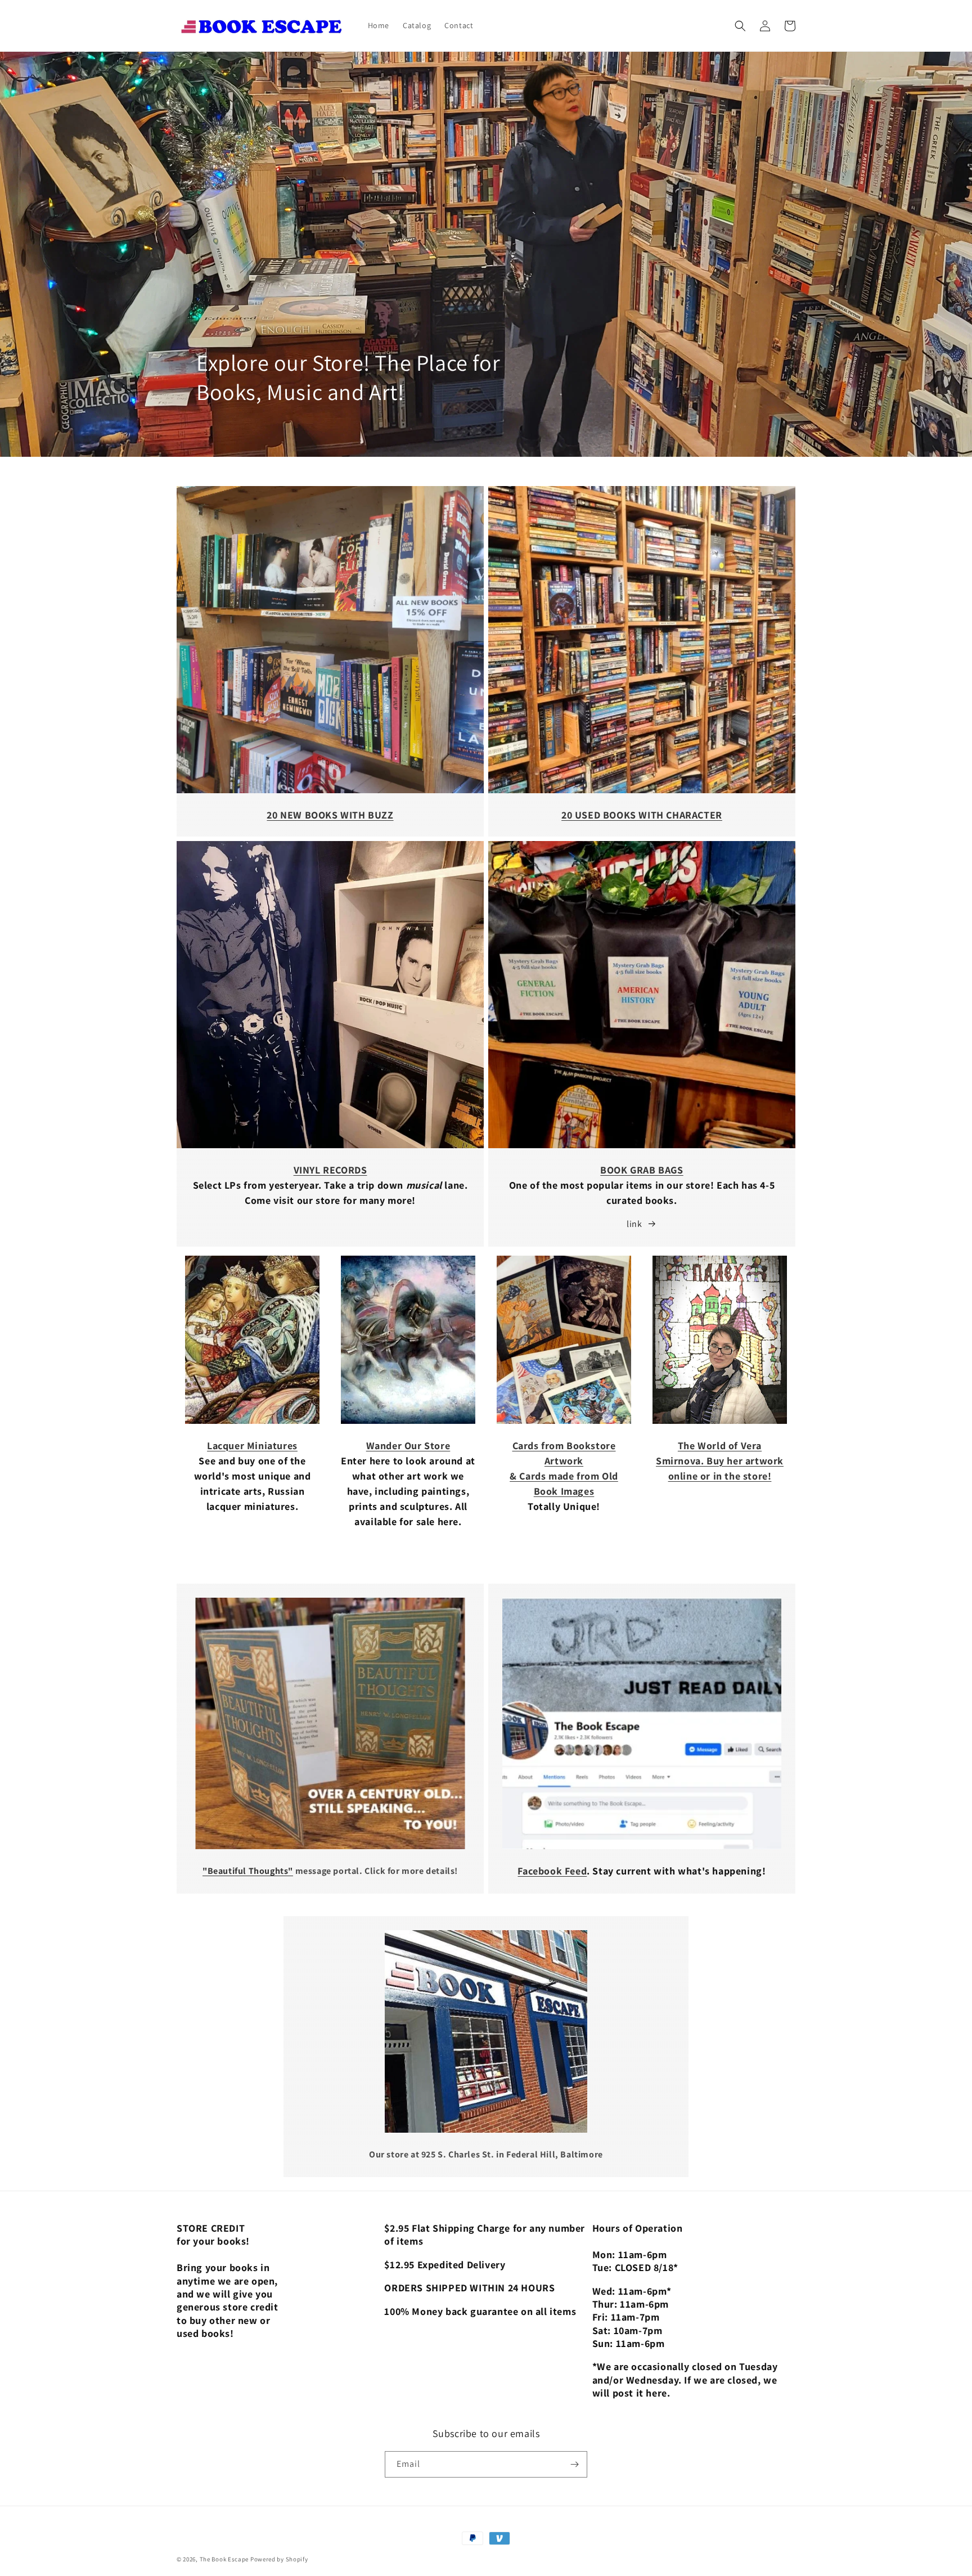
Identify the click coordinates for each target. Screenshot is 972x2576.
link (634, 1224)
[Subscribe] (574, 2464)
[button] (740, 26)
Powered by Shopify (279, 2559)
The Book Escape (225, 2559)
